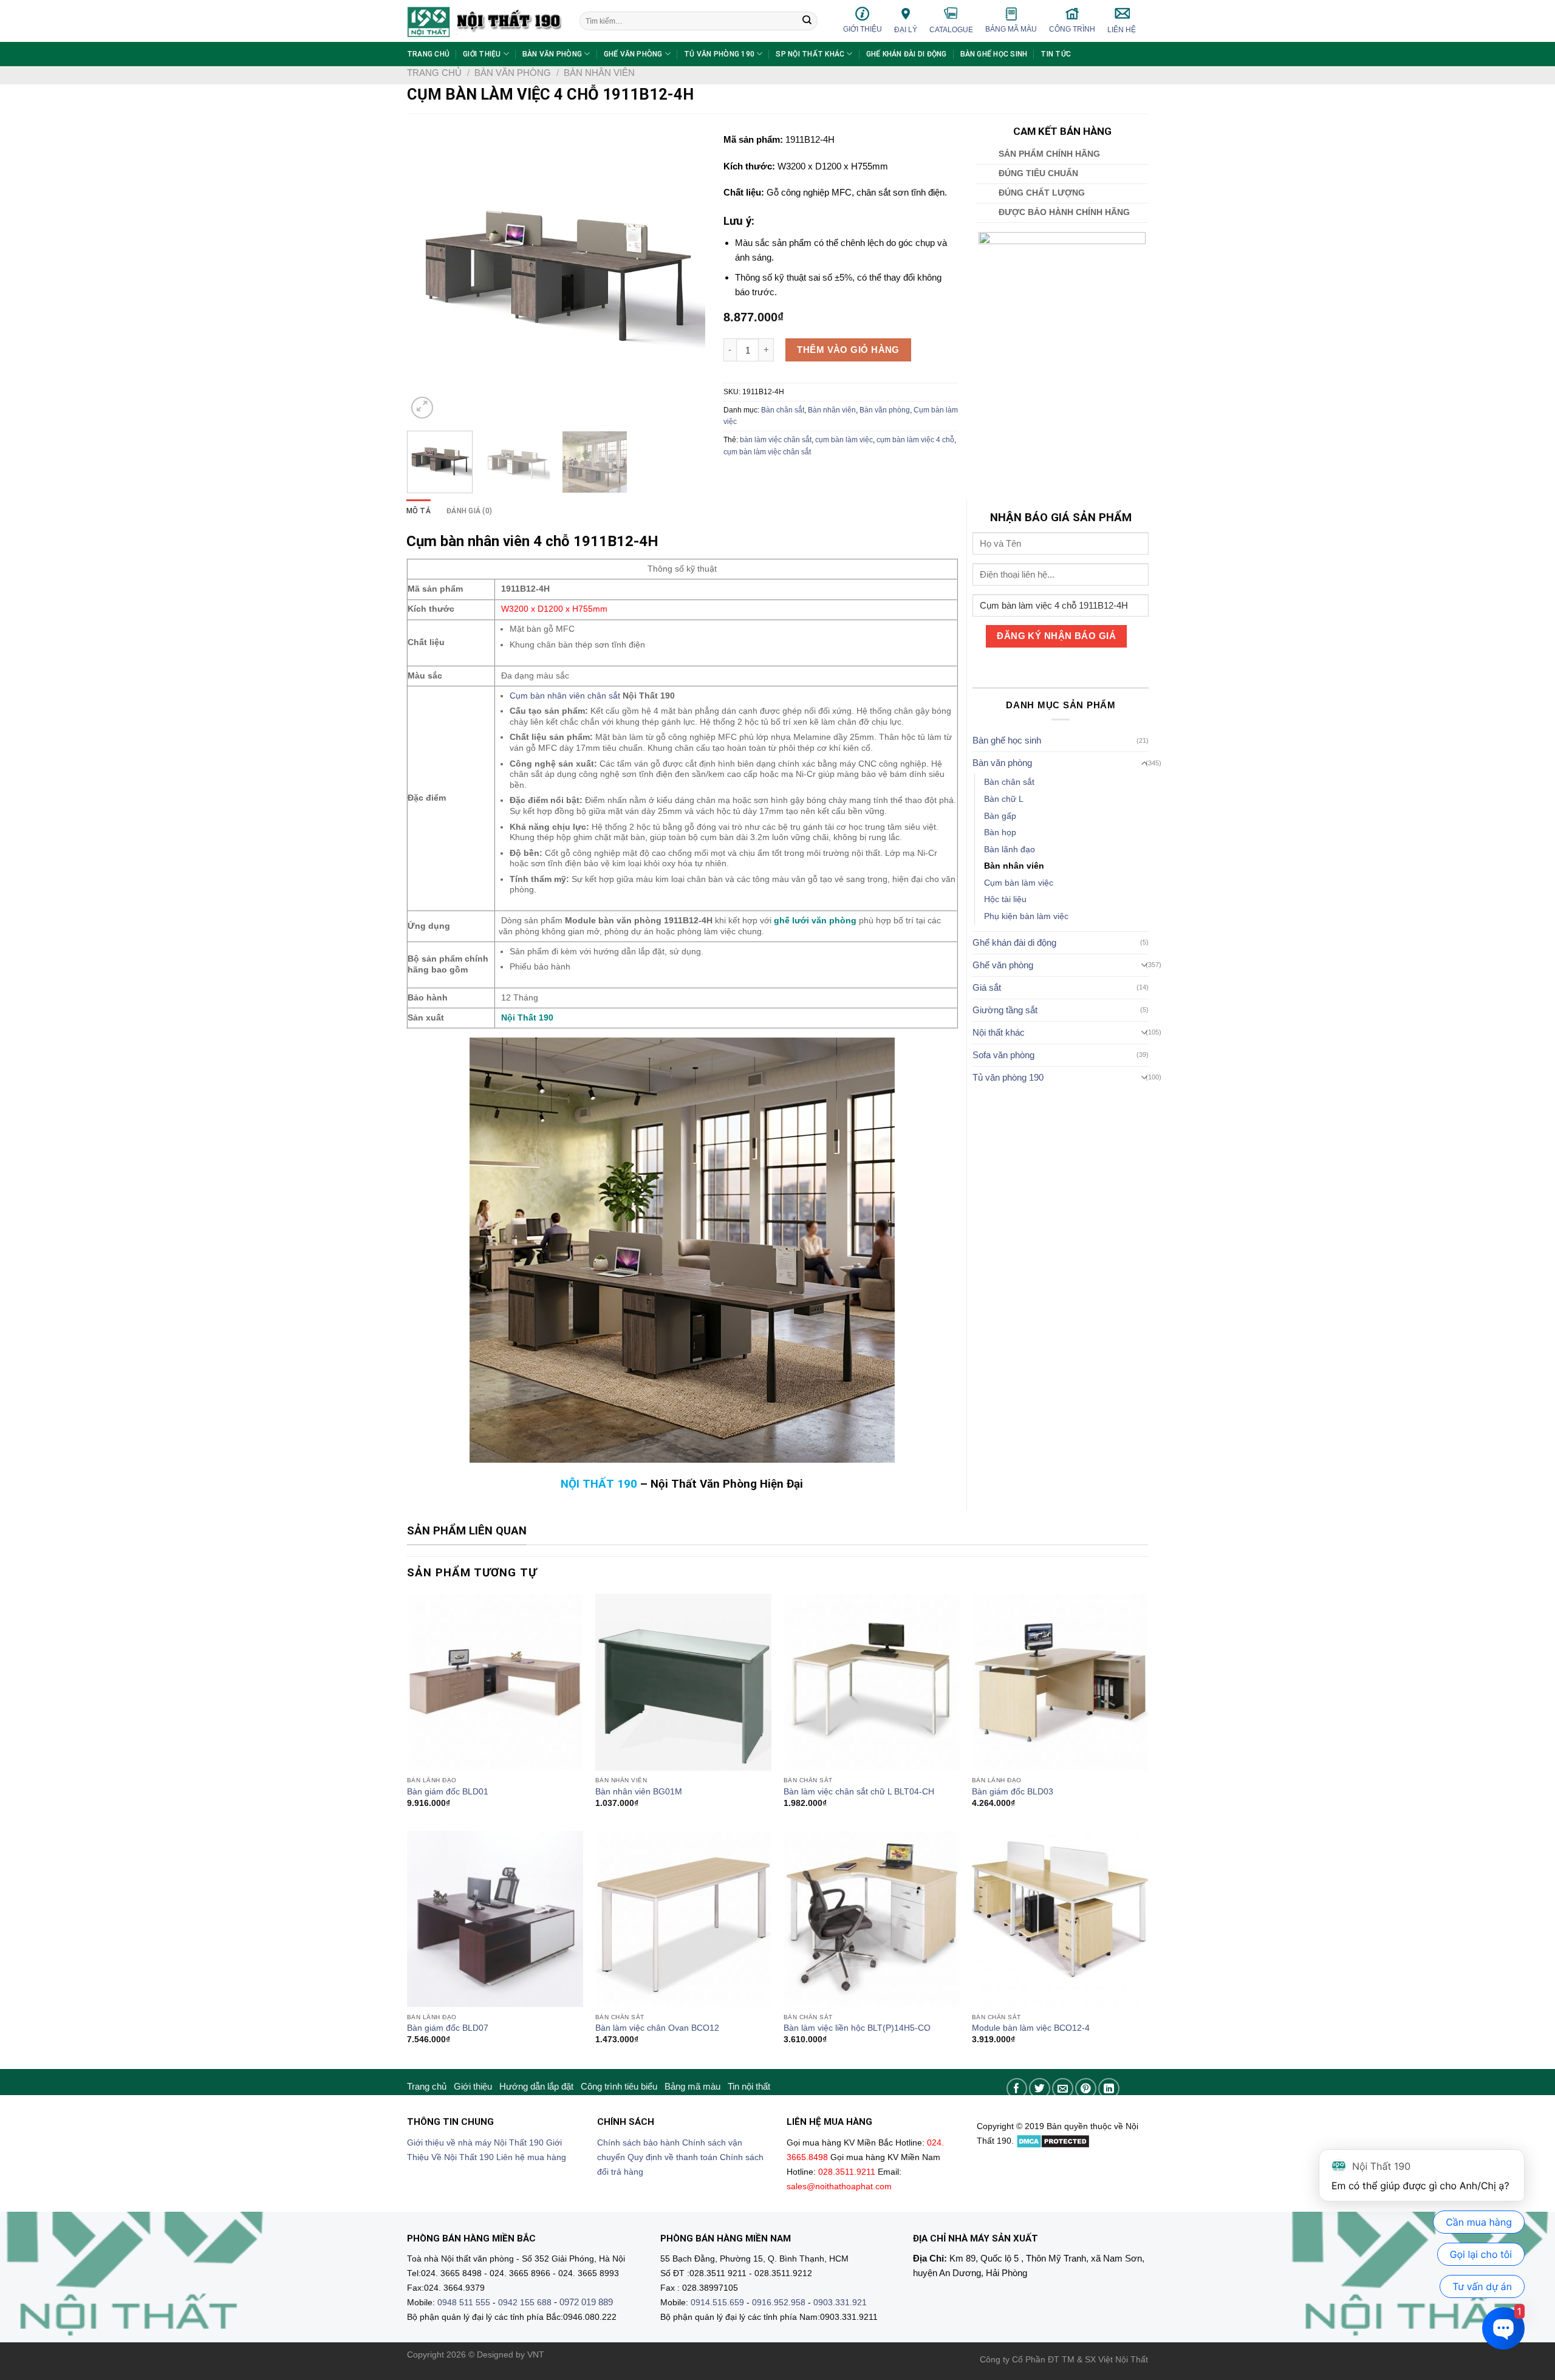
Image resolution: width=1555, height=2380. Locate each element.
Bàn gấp (1000, 816)
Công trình (1072, 29)
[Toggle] (1145, 763)
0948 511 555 (464, 2303)
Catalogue (951, 30)
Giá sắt (987, 987)
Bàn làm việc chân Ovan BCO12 (657, 2028)
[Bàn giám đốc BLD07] (495, 1919)
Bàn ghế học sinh (994, 54)
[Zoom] (422, 408)
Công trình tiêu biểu (619, 2086)
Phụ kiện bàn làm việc (1026, 916)
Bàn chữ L (1004, 799)
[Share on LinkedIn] (1109, 2089)
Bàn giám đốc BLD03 (1013, 1792)
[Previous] (428, 272)
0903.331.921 (840, 2303)
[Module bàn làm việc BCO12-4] (1060, 1919)
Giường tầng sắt (1005, 1010)
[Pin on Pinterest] (1086, 2089)
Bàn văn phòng (552, 54)
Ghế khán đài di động (907, 54)
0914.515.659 (717, 2303)
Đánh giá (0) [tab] (469, 511)
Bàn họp (1000, 833)
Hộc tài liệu (1005, 899)
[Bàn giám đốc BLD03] (1060, 1682)
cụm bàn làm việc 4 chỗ (915, 440)
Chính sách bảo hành (638, 2143)
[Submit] (807, 21)
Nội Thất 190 (527, 1018)
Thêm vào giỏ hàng (848, 350)
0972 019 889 (586, 2302)
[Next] (684, 272)
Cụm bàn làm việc (1019, 883)
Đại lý (906, 30)
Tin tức (1056, 54)
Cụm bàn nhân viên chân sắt (565, 696)
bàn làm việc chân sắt (776, 440)
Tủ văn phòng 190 (719, 54)
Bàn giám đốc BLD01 (448, 1792)
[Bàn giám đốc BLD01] (495, 1682)
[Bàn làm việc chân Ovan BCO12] (683, 1919)
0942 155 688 (525, 2303)
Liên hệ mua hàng (531, 2157)
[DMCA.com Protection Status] (1053, 2141)
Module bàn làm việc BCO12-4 (1031, 2028)
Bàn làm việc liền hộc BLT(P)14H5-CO (857, 2028)
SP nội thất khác (810, 54)
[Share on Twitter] (1040, 2089)
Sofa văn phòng (1003, 1055)
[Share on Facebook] (1017, 2089)
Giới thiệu (863, 29)
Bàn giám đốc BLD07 (448, 2028)
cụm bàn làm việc (844, 440)
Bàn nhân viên (599, 73)
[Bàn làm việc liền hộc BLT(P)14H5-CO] (872, 1919)
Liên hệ (1122, 30)
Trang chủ (428, 54)
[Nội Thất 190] (484, 21)
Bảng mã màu (1011, 29)
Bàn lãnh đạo (1010, 850)
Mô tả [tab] (419, 511)
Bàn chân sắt (783, 410)
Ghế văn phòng (633, 54)
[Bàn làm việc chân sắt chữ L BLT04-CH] (872, 1682)
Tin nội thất (749, 2086)
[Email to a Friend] (1063, 2089)
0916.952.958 (779, 2303)
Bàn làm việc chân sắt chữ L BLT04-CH (859, 1792)
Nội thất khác (999, 1032)
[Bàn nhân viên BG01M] (683, 1682)
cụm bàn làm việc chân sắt (767, 452)
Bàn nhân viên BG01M (639, 1792)
